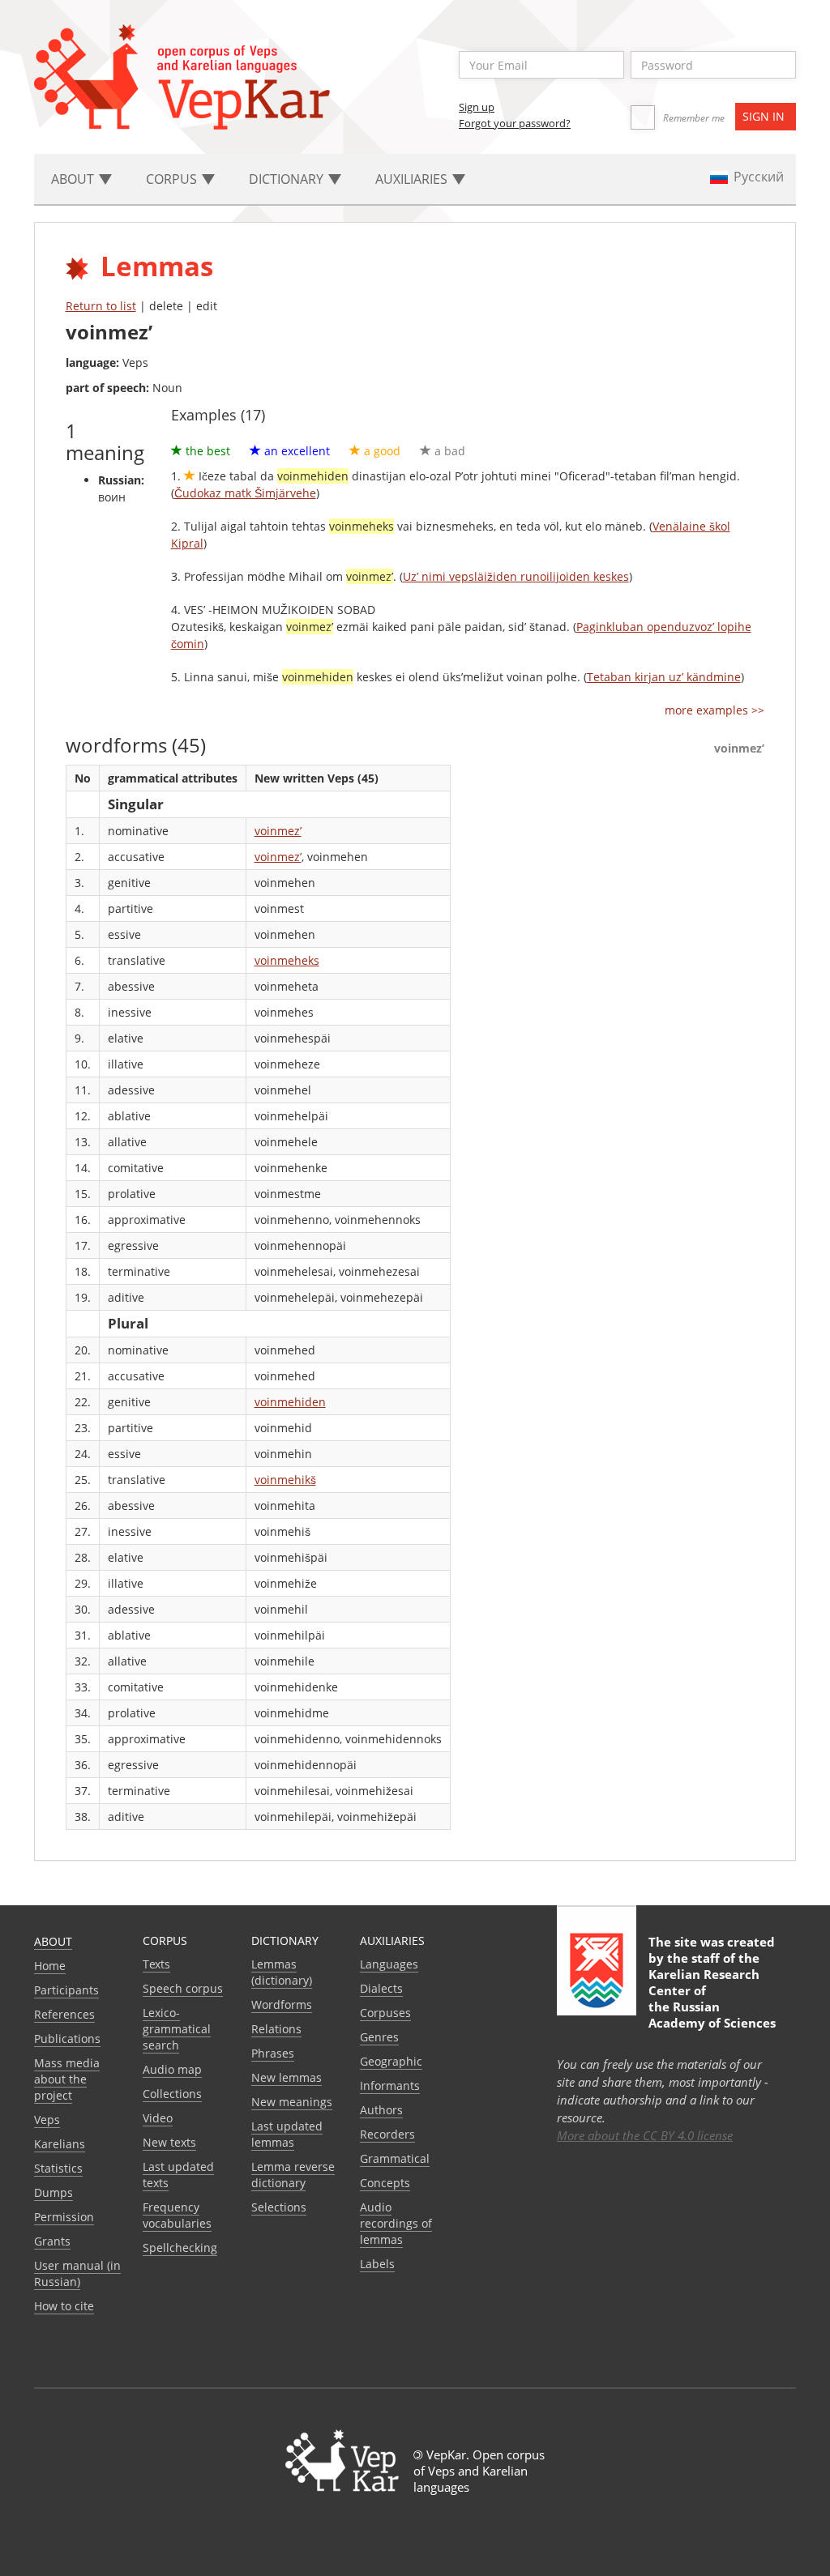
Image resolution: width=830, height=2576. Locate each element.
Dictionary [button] (288, 179)
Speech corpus (183, 1988)
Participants (66, 1990)
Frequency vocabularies (177, 2215)
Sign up (477, 107)
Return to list (101, 306)
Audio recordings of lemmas (396, 2223)
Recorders (387, 2134)
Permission (64, 2217)
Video (158, 2118)
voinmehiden (290, 1402)
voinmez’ (278, 831)
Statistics (58, 2168)
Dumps (53, 2192)
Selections (279, 2207)
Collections (172, 2094)
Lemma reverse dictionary (293, 2175)
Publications (67, 2039)
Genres (379, 2037)
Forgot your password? (515, 123)
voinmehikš (285, 1480)
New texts (169, 2142)
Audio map (172, 2069)
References (64, 2014)
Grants (52, 2241)
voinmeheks (287, 960)
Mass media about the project (67, 2079)
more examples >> (714, 710)
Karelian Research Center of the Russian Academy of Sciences (712, 1998)
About (53, 1941)
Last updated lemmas (287, 2134)
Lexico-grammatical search (177, 2029)
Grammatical (395, 2158)
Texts (156, 1964)
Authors (381, 2110)
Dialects (381, 1988)
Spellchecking (180, 2248)
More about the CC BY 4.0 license (645, 2135)
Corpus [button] (173, 179)
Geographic (391, 2061)
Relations (276, 2029)
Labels (377, 2264)
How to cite (64, 2306)
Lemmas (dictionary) (282, 1972)
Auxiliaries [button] (413, 179)
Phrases (273, 2053)
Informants (390, 2086)
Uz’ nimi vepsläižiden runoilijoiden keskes (516, 576)
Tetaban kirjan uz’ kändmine (664, 677)
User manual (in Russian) (77, 2273)
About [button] (74, 179)
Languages (389, 1964)
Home (50, 1966)
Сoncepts (385, 2183)
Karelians (60, 2144)
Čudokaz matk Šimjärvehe (245, 493)
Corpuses (385, 2013)
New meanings (292, 2102)
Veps (47, 2120)
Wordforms (282, 2005)
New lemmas (287, 2077)
